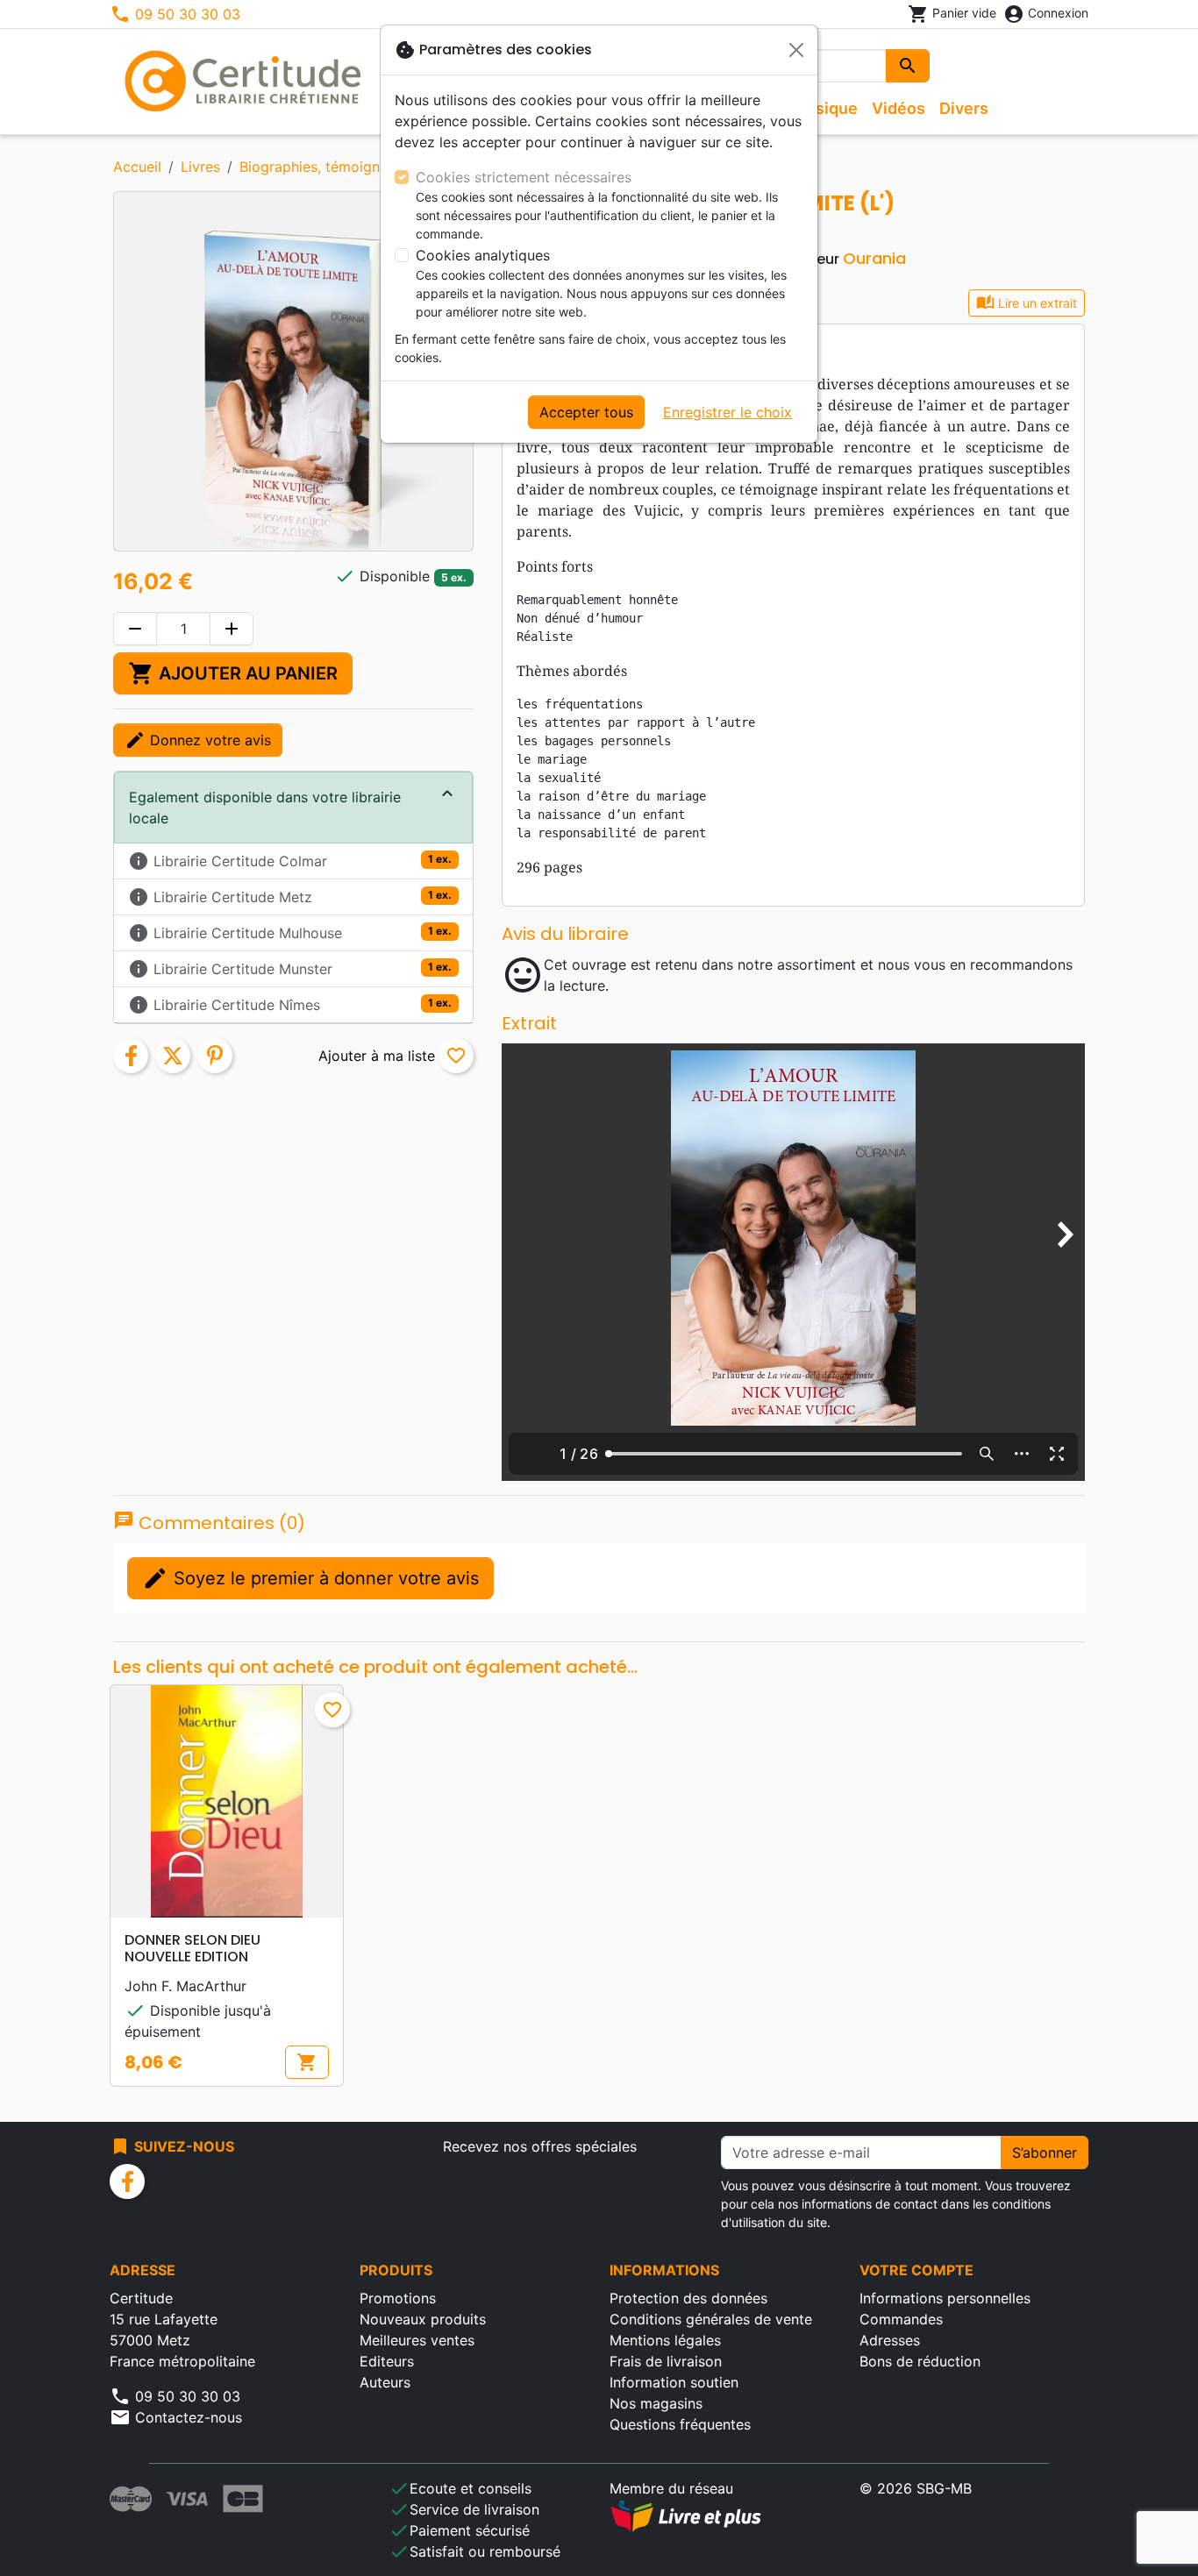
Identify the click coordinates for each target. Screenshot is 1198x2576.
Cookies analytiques (483, 255)
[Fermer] (796, 50)
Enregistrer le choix (727, 412)
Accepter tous (586, 412)
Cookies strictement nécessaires (524, 177)
